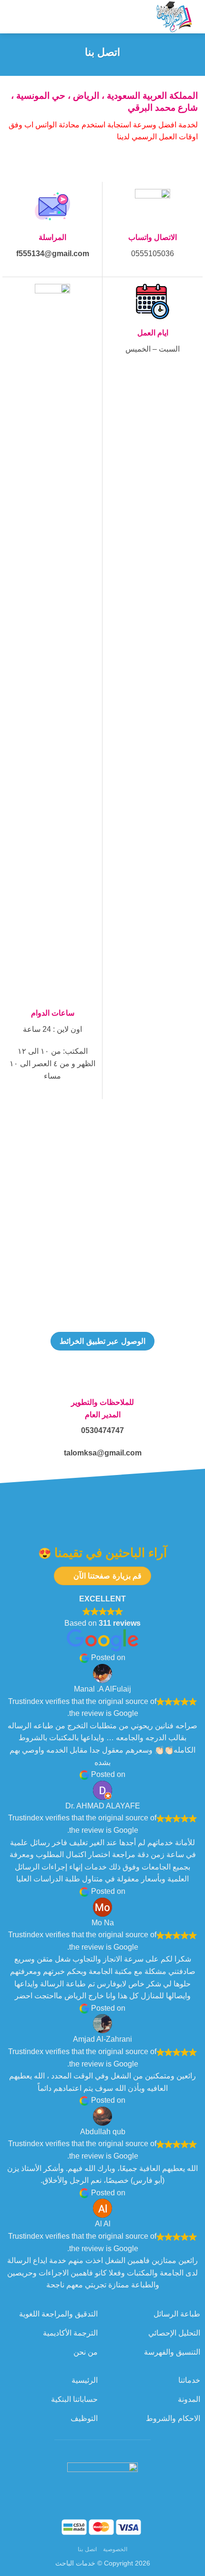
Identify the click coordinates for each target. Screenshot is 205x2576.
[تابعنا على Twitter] (87, 2449)
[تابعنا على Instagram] (102, 2449)
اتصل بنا (87, 2549)
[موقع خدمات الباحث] (117, 17)
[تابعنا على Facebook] (118, 2449)
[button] (23, 16)
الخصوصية (115, 2549)
